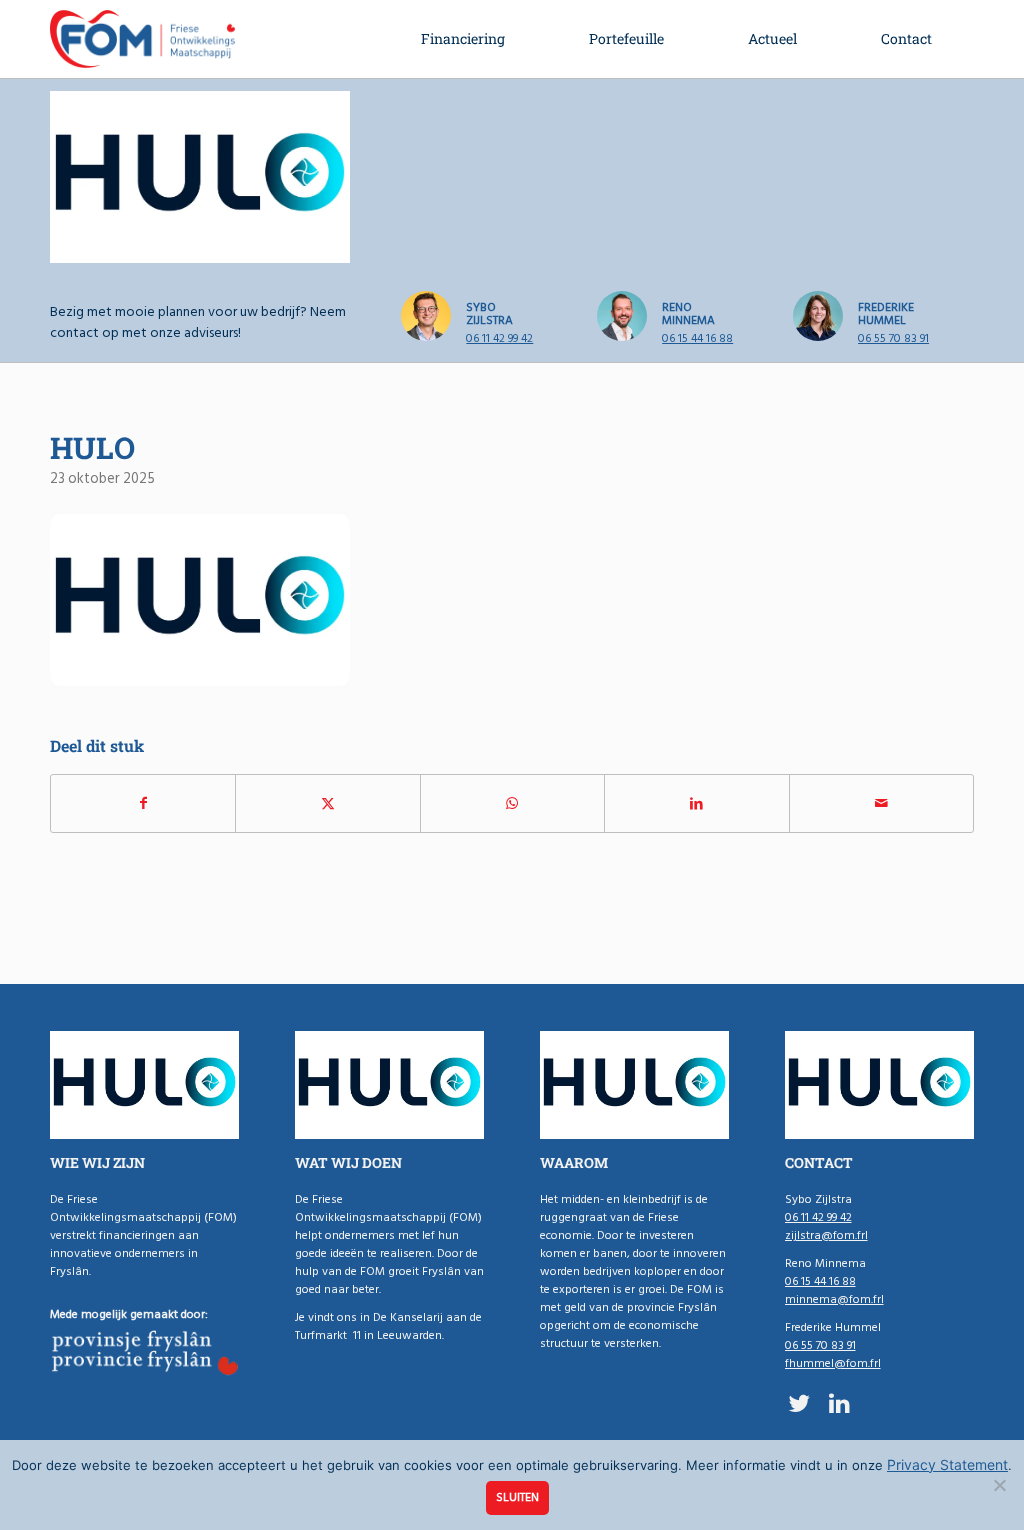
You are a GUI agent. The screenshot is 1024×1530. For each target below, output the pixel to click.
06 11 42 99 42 (499, 338)
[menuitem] (463, 39)
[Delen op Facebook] (143, 803)
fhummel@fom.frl (833, 1363)
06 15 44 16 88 (697, 338)
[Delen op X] (327, 803)
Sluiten (517, 1497)
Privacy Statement (947, 1464)
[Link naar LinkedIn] (839, 1403)
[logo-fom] (142, 39)
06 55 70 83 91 (893, 338)
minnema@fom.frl (834, 1299)
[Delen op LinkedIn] (696, 803)
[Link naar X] (799, 1403)
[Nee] (999, 1485)
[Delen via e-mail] (881, 803)
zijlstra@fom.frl (826, 1235)
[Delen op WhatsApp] (512, 803)
